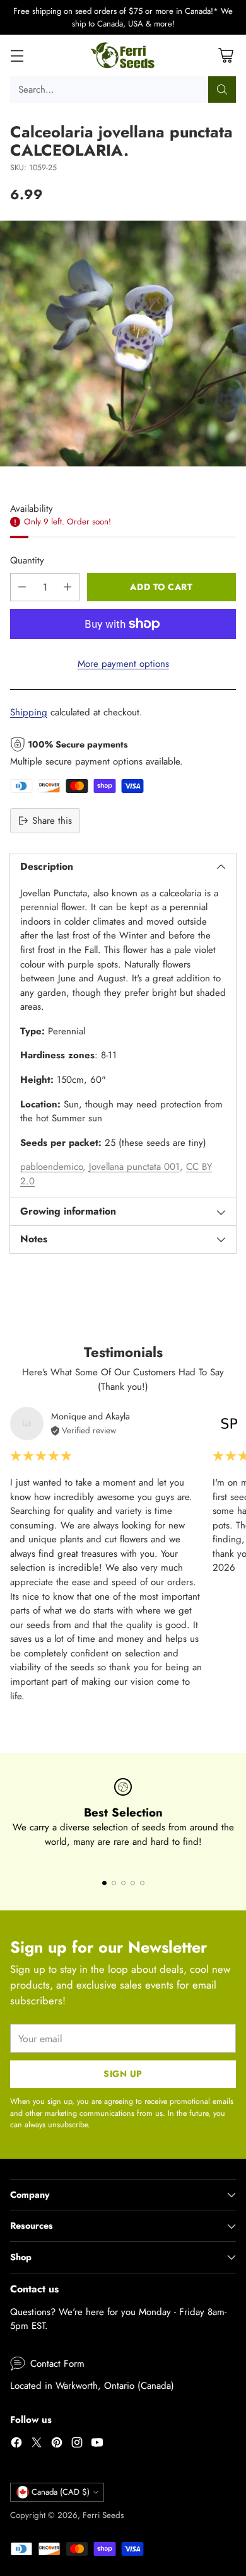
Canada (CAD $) (61, 2492)
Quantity (27, 560)
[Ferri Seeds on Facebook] (16, 2445)
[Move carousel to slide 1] (104, 1883)
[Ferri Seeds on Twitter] (37, 2445)
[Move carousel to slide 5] (142, 1883)
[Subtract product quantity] (22, 587)
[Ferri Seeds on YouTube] (97, 2445)
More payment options (123, 664)
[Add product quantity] (67, 587)
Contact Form (57, 2364)
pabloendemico (51, 1167)
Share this (52, 821)
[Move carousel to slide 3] (123, 1883)
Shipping (29, 712)
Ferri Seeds (103, 2515)
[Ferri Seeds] (123, 55)
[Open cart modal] (225, 56)
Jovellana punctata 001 (134, 1167)
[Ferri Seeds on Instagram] (77, 2445)
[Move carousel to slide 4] (133, 1883)
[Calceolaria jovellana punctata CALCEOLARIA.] (123, 344)
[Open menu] (17, 56)
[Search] (222, 90)
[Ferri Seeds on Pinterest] (57, 2445)
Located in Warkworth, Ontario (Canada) (92, 2386)
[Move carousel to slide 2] (114, 1883)
